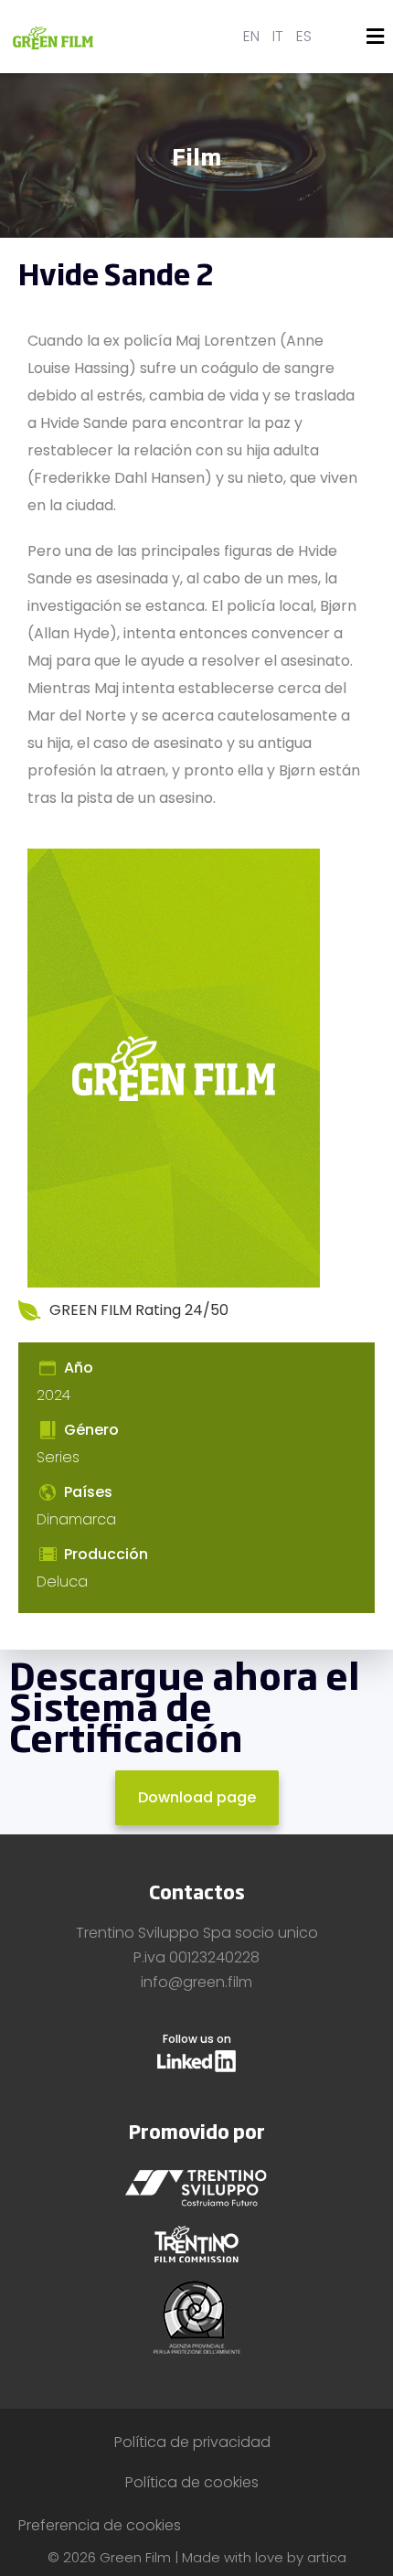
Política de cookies (192, 2482)
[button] (376, 37)
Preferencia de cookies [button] (100, 2525)
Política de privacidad (192, 2442)
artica (327, 2557)
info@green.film (196, 1982)
